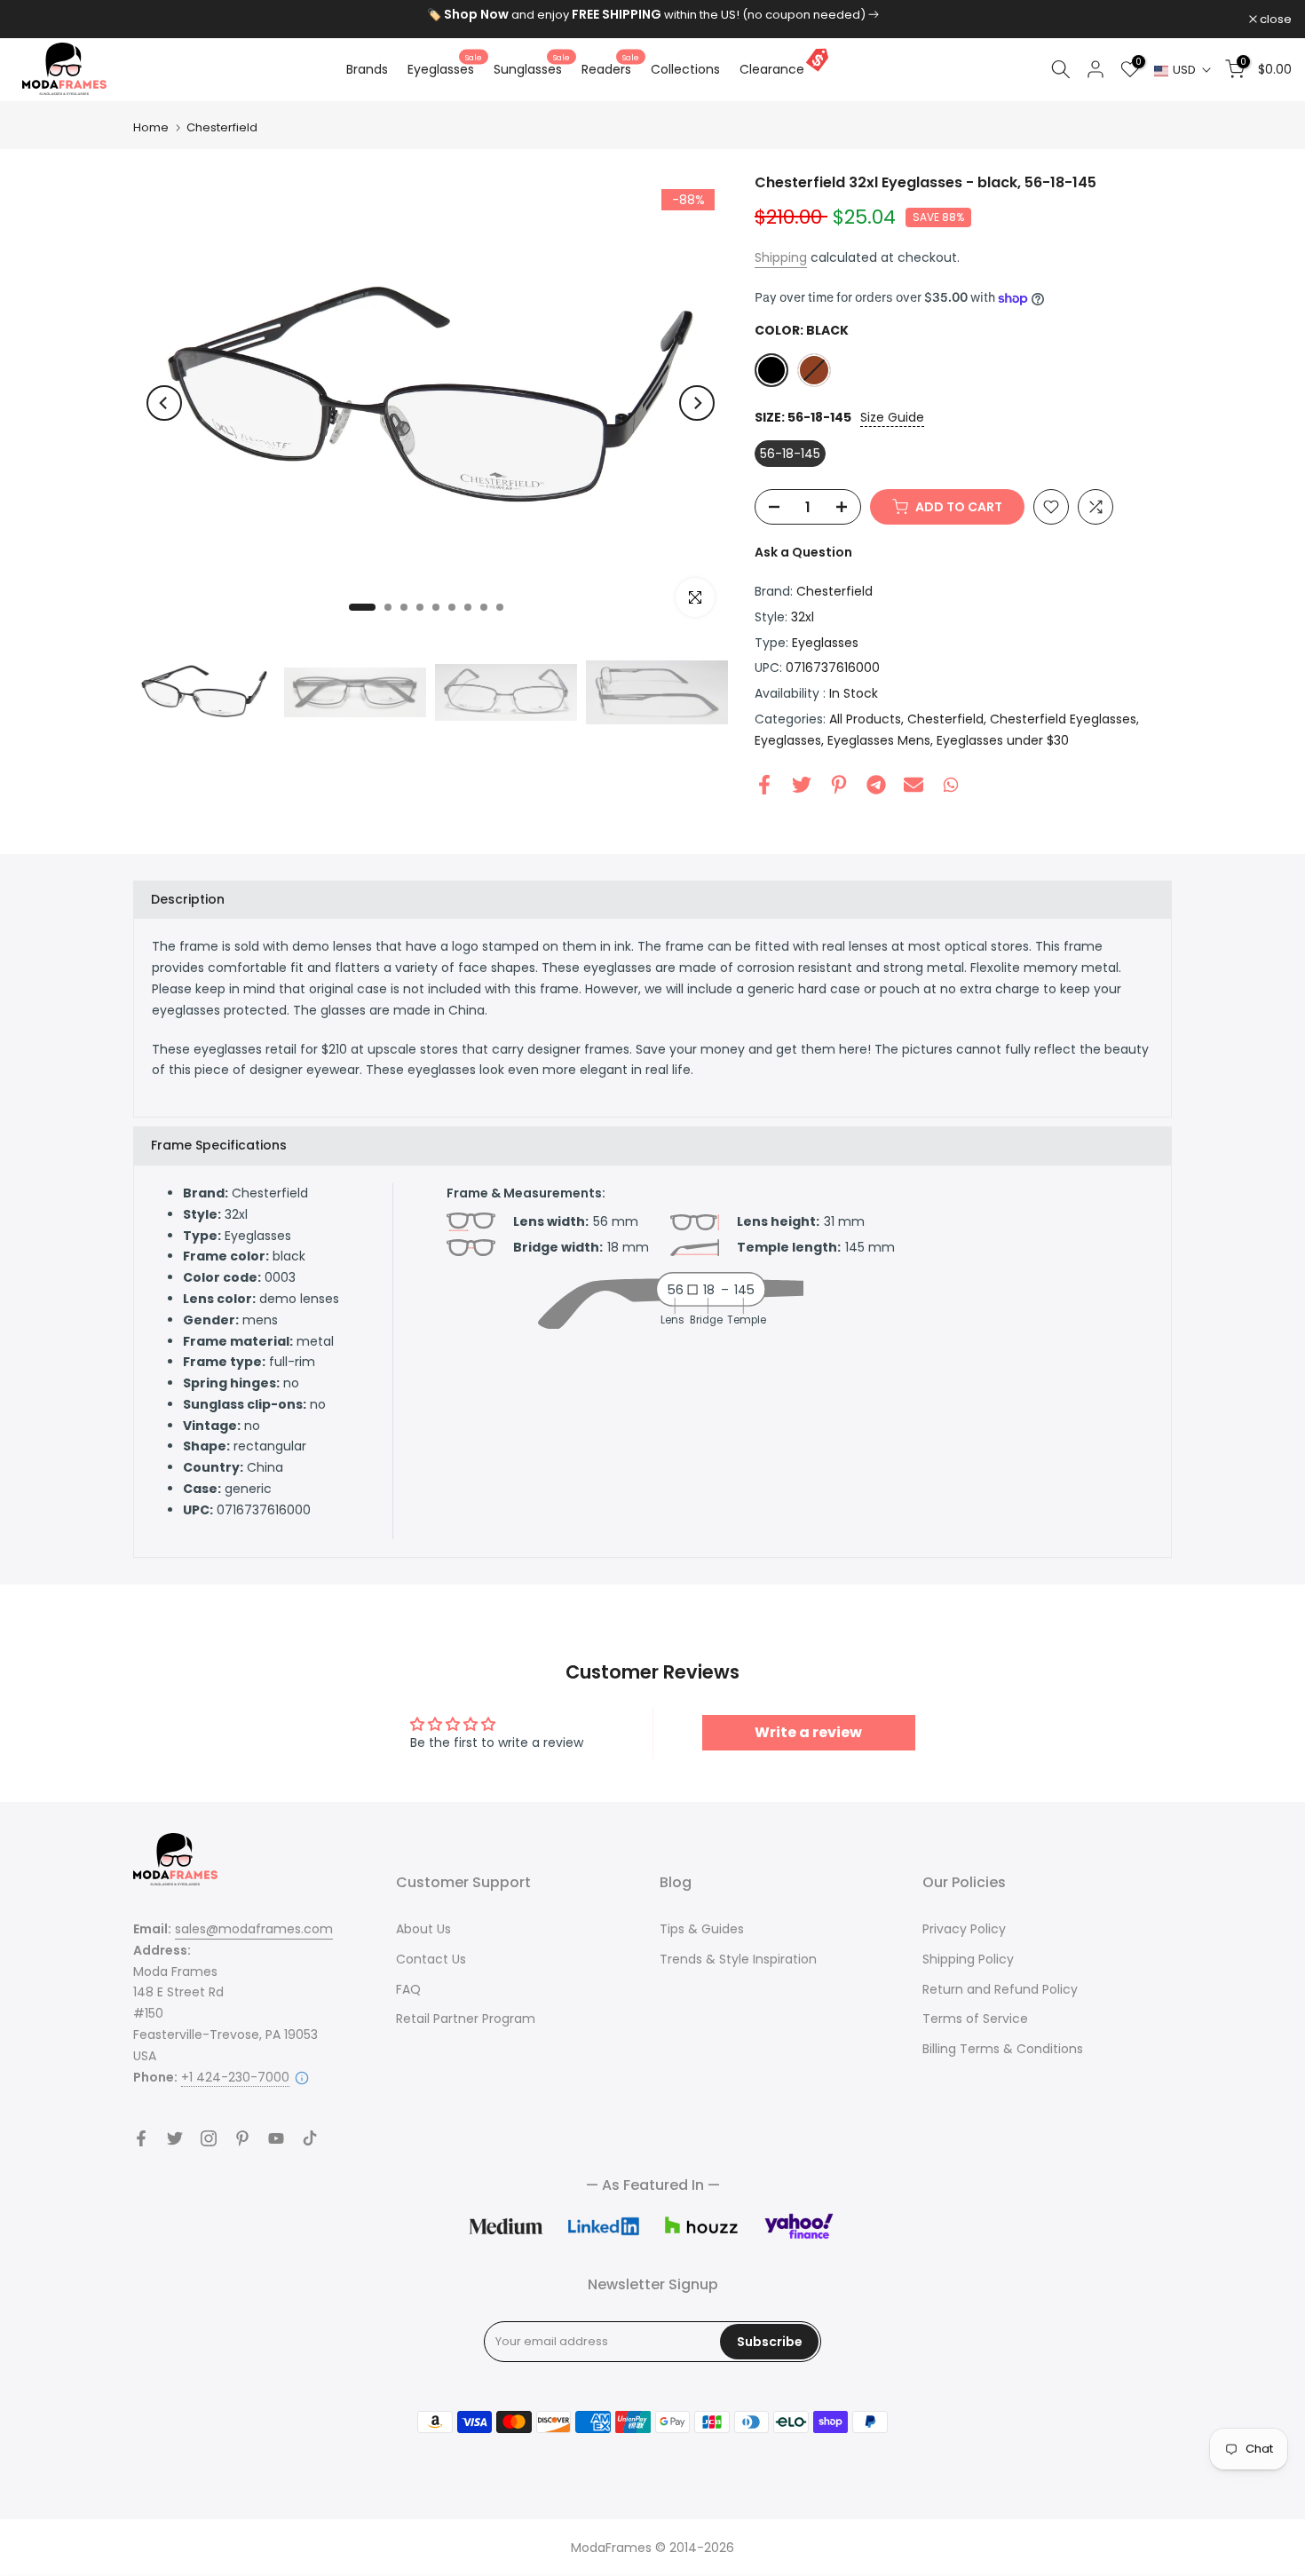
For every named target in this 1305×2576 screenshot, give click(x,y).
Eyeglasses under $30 (1003, 740)
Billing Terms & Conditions (1003, 2049)
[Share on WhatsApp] (951, 785)
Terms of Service (975, 2019)
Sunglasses (532, 68)
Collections (685, 69)
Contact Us (431, 1959)
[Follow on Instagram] (209, 2138)
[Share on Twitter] (802, 785)
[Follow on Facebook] (141, 2138)
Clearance (772, 69)
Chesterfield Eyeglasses (1063, 719)
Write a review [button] (808, 1732)
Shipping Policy (968, 1959)
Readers (610, 68)
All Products (865, 719)
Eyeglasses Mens (879, 740)
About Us (423, 1929)
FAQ (408, 1989)
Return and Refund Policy (1000, 1989)
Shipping (781, 257)
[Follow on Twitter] (175, 2138)
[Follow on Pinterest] (242, 2138)
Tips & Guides (702, 1929)
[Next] (697, 403)
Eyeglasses (445, 68)
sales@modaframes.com (254, 1929)
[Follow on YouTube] (276, 2138)
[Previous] (164, 403)
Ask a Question (803, 552)
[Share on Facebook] (764, 785)
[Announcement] (652, 15)
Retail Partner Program (466, 2019)
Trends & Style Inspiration (738, 1959)
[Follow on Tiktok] (310, 2138)
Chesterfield (222, 127)
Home (151, 127)
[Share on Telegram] (876, 785)
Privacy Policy (964, 1929)
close (39, 19)
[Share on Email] (913, 785)
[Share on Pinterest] (839, 785)
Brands (367, 69)
